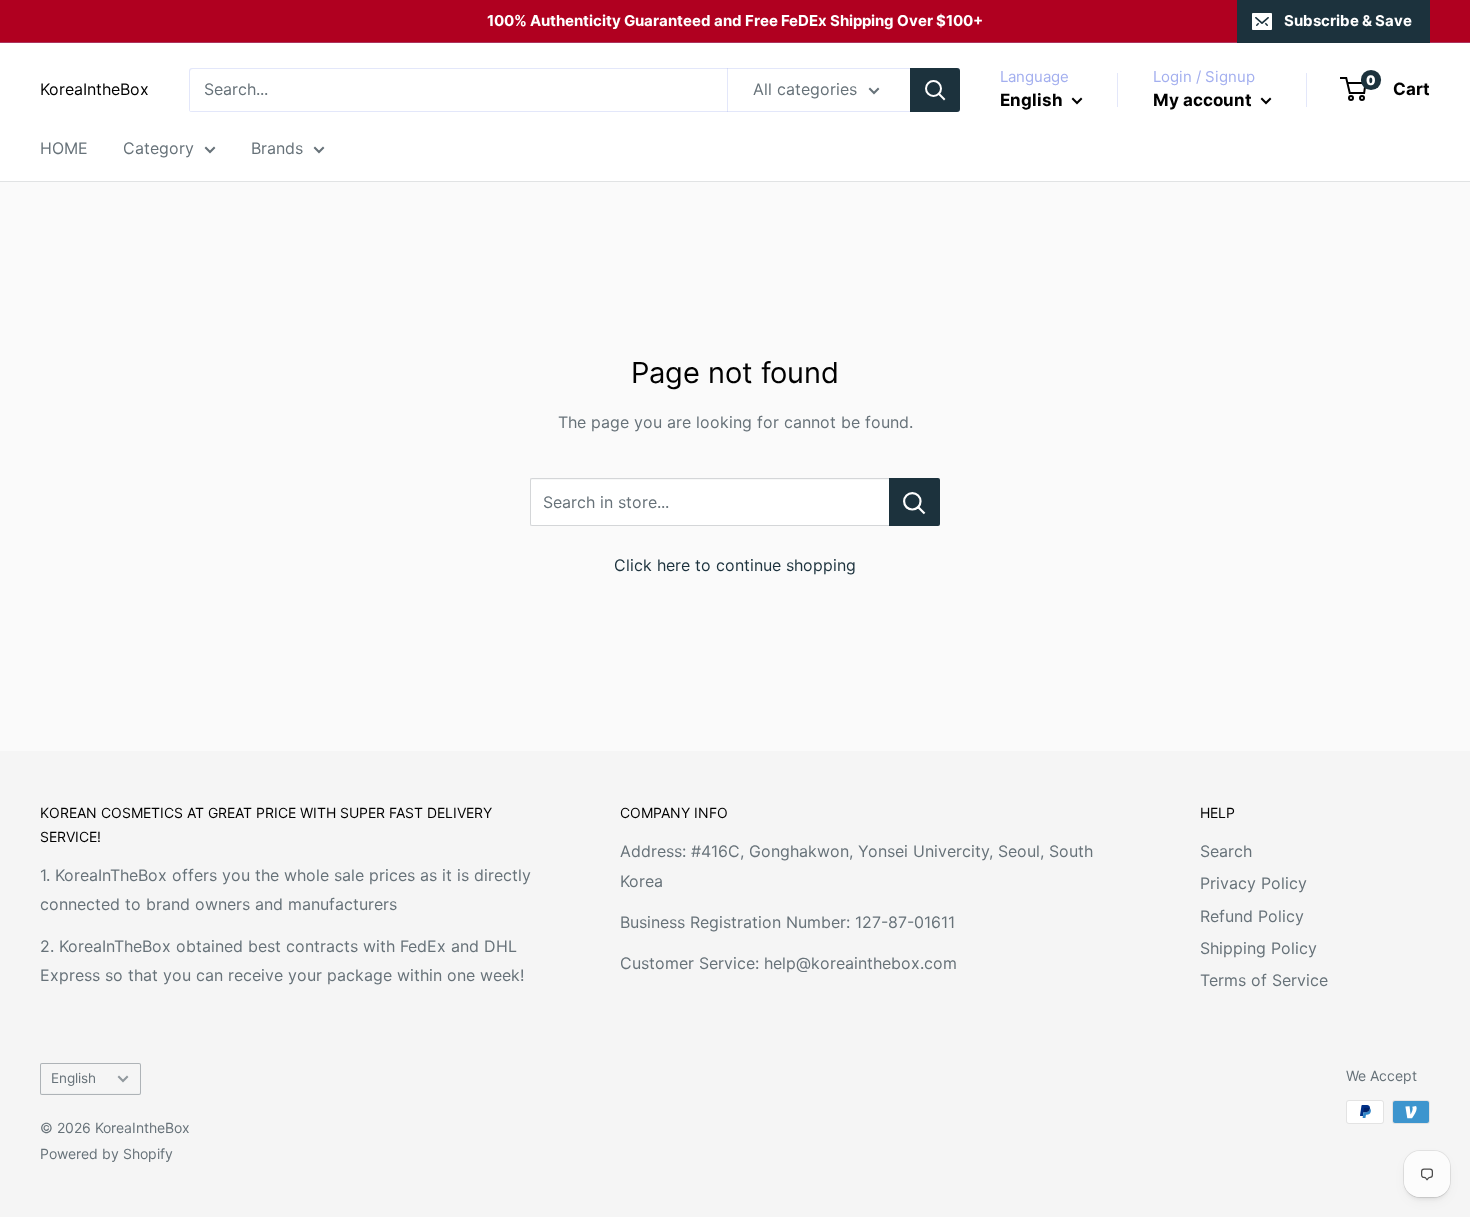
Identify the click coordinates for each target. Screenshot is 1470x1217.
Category (158, 148)
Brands (277, 148)
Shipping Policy (1258, 948)
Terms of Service (1264, 980)
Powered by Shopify (106, 1153)
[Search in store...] (914, 502)
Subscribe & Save (1348, 20)
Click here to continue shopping (735, 565)
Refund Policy (1252, 916)
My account (1204, 100)
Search (1226, 851)
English (73, 1078)
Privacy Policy (1253, 883)
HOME (64, 148)
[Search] (935, 90)
